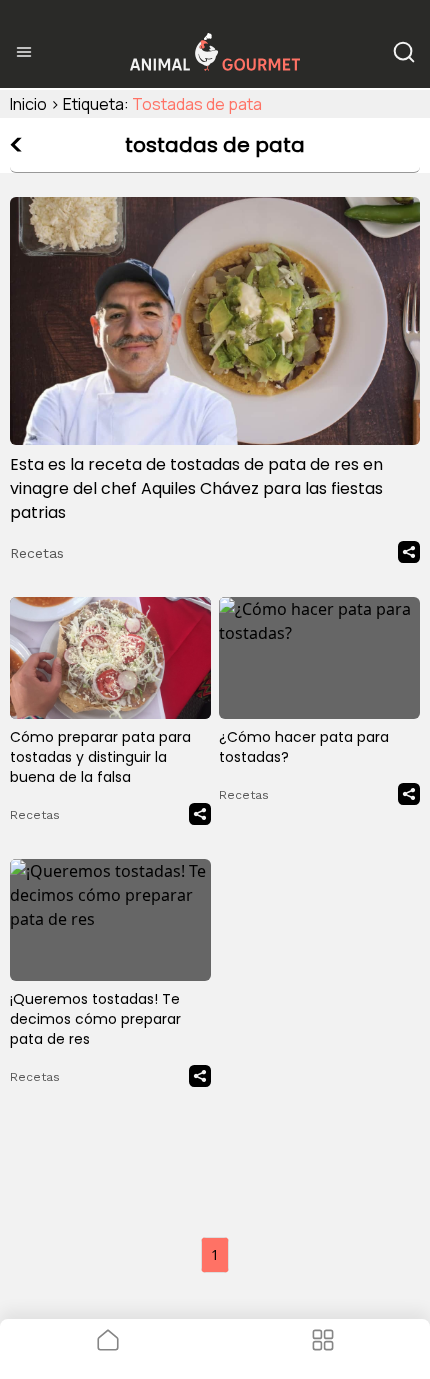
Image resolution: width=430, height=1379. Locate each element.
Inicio (28, 104)
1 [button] (215, 1254)
